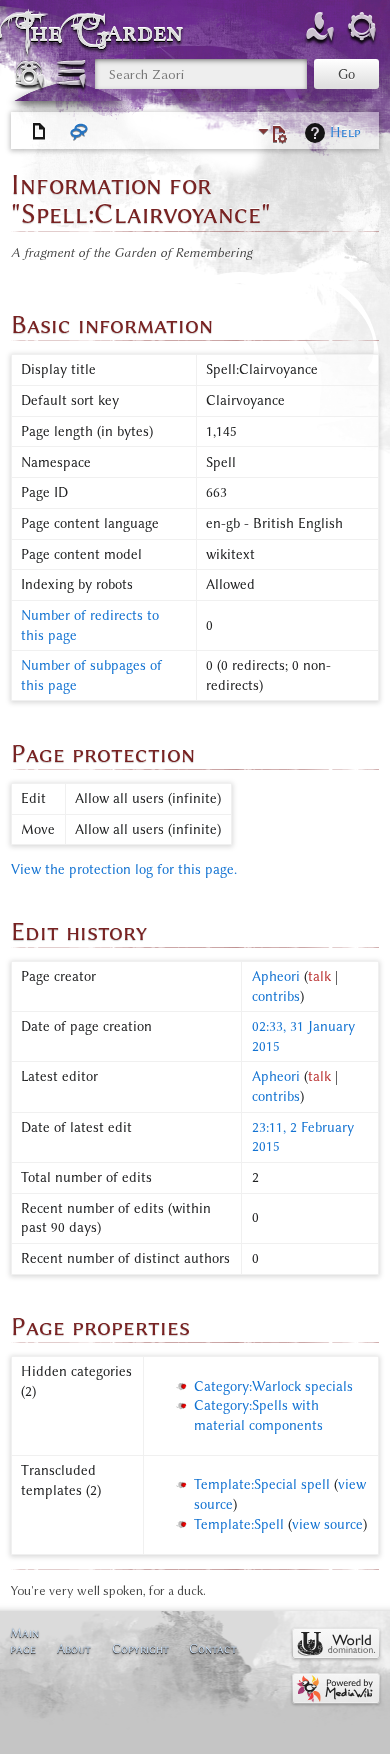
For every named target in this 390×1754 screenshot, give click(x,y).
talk (319, 976)
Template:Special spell (262, 1484)
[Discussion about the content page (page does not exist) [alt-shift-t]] (80, 132)
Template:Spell (239, 1524)
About (74, 1648)
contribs (276, 996)
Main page (24, 1640)
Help (345, 132)
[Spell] (40, 132)
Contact (213, 1648)
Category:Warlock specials (273, 1386)
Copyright (140, 1648)
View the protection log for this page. (124, 869)
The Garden (104, 31)
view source (327, 1524)
